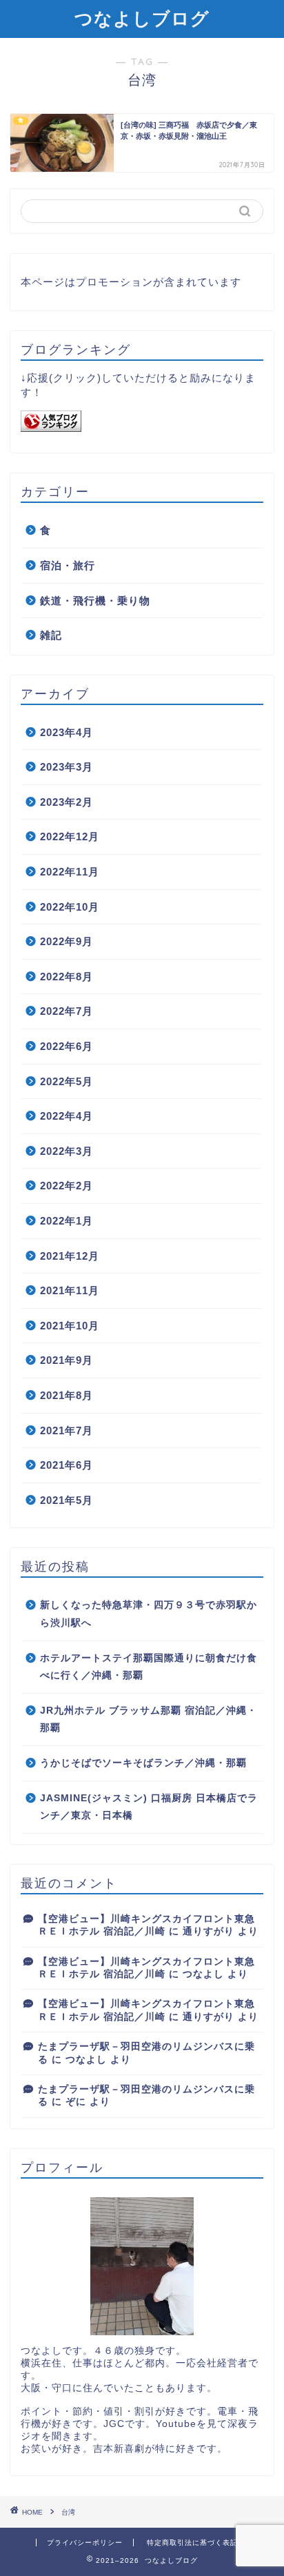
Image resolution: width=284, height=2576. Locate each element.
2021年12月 (70, 1256)
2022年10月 (70, 907)
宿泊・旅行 (68, 565)
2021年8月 (67, 1395)
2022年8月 (67, 977)
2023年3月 (67, 767)
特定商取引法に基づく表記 (192, 2543)
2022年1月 (67, 1221)
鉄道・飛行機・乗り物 (95, 601)
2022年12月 (70, 836)
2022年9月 (67, 941)
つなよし (203, 1974)
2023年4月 (67, 732)
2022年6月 (67, 1046)
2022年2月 (67, 1186)
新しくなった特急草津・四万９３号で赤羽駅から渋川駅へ (149, 1614)
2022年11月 (70, 872)
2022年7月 (67, 1011)
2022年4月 (67, 1116)
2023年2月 (67, 802)
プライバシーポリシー (85, 2543)
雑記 (51, 635)
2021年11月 (70, 1290)
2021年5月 (67, 1500)
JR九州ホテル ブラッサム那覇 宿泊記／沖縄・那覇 (149, 1720)
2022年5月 (67, 1081)
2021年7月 (67, 1430)
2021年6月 (67, 1465)
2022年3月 (67, 1151)
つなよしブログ (142, 18)
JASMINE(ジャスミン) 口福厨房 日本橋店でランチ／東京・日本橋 (149, 1807)
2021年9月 (67, 1360)
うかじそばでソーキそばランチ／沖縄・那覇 (143, 1763)
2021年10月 (70, 1326)
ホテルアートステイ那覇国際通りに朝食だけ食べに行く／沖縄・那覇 (149, 1667)
